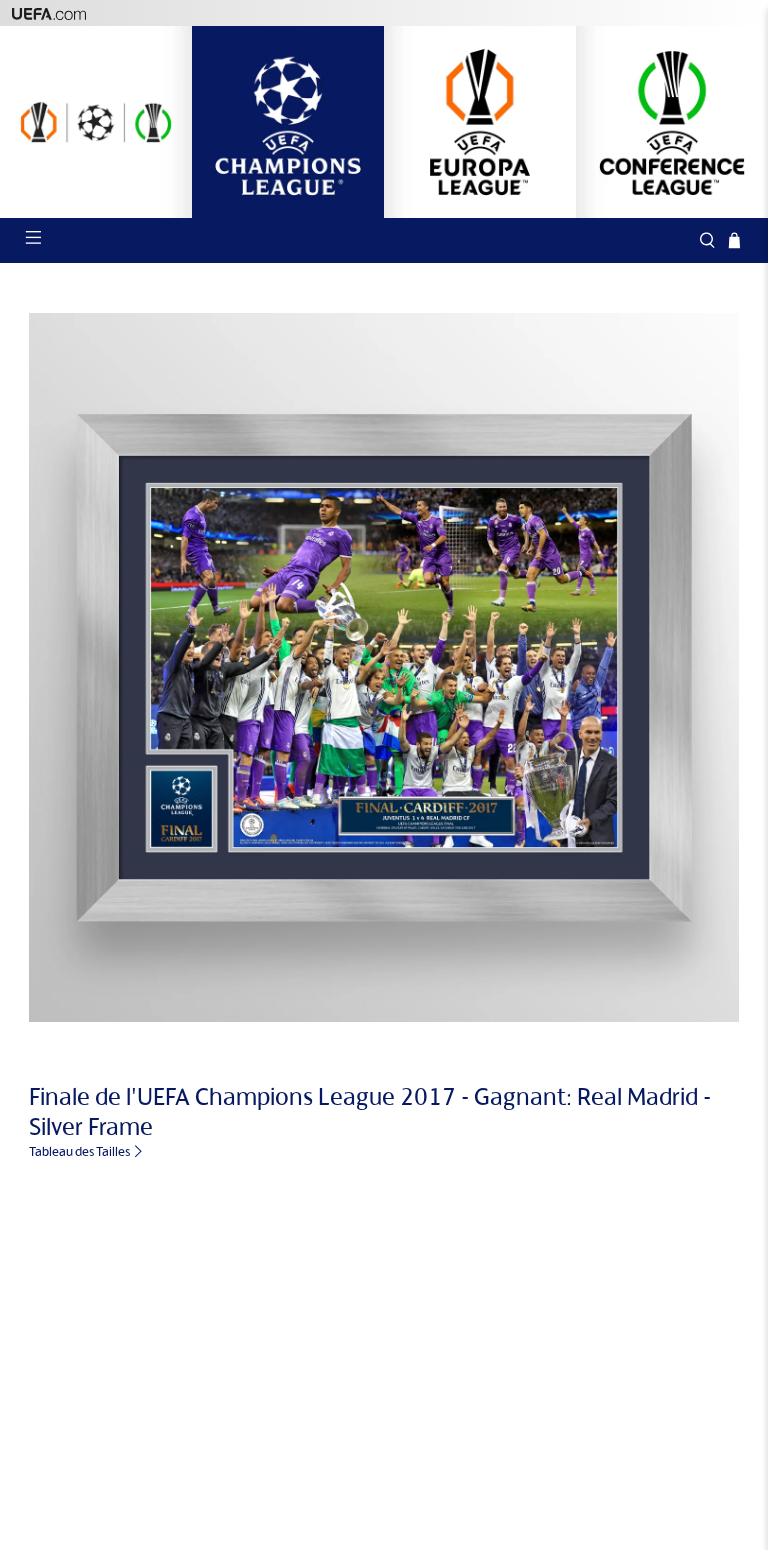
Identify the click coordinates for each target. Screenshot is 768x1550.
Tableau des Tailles (80, 1151)
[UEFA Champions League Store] (288, 122)
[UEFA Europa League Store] (480, 122)
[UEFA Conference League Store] (672, 122)
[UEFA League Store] (96, 122)
